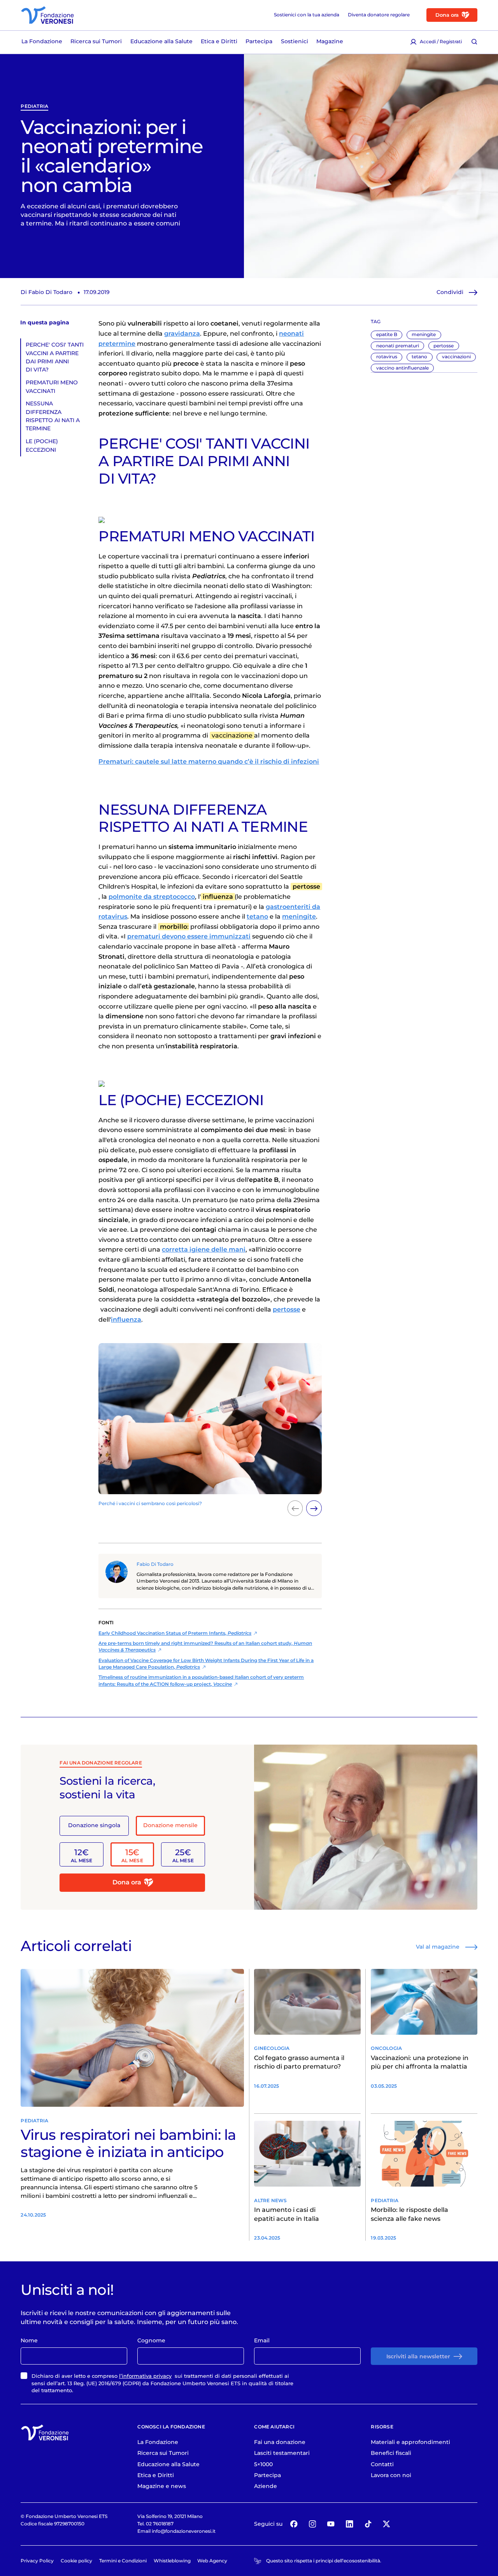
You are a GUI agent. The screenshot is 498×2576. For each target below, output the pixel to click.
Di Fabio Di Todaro (46, 292)
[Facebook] (294, 2524)
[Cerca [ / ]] (474, 42)
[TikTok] (368, 2524)
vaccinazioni (456, 357)
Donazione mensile (170, 1825)
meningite (424, 334)
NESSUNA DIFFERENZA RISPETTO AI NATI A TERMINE (53, 416)
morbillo (174, 927)
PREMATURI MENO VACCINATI (52, 386)
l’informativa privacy (145, 2376)
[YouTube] (331, 2524)
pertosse (444, 346)
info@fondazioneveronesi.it (184, 2531)
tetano (419, 357)
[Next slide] (314, 1508)
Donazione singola (94, 1825)
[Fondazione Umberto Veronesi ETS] (47, 15)
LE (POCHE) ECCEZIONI (42, 445)
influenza (218, 897)
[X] (387, 2524)
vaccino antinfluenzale (402, 368)
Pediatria (34, 107)
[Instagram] (313, 2524)
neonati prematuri (398, 346)
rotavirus (387, 357)
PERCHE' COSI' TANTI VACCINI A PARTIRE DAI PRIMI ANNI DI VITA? (55, 357)
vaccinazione (232, 735)
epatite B (387, 334)
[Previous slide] (295, 1508)
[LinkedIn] (350, 2524)
